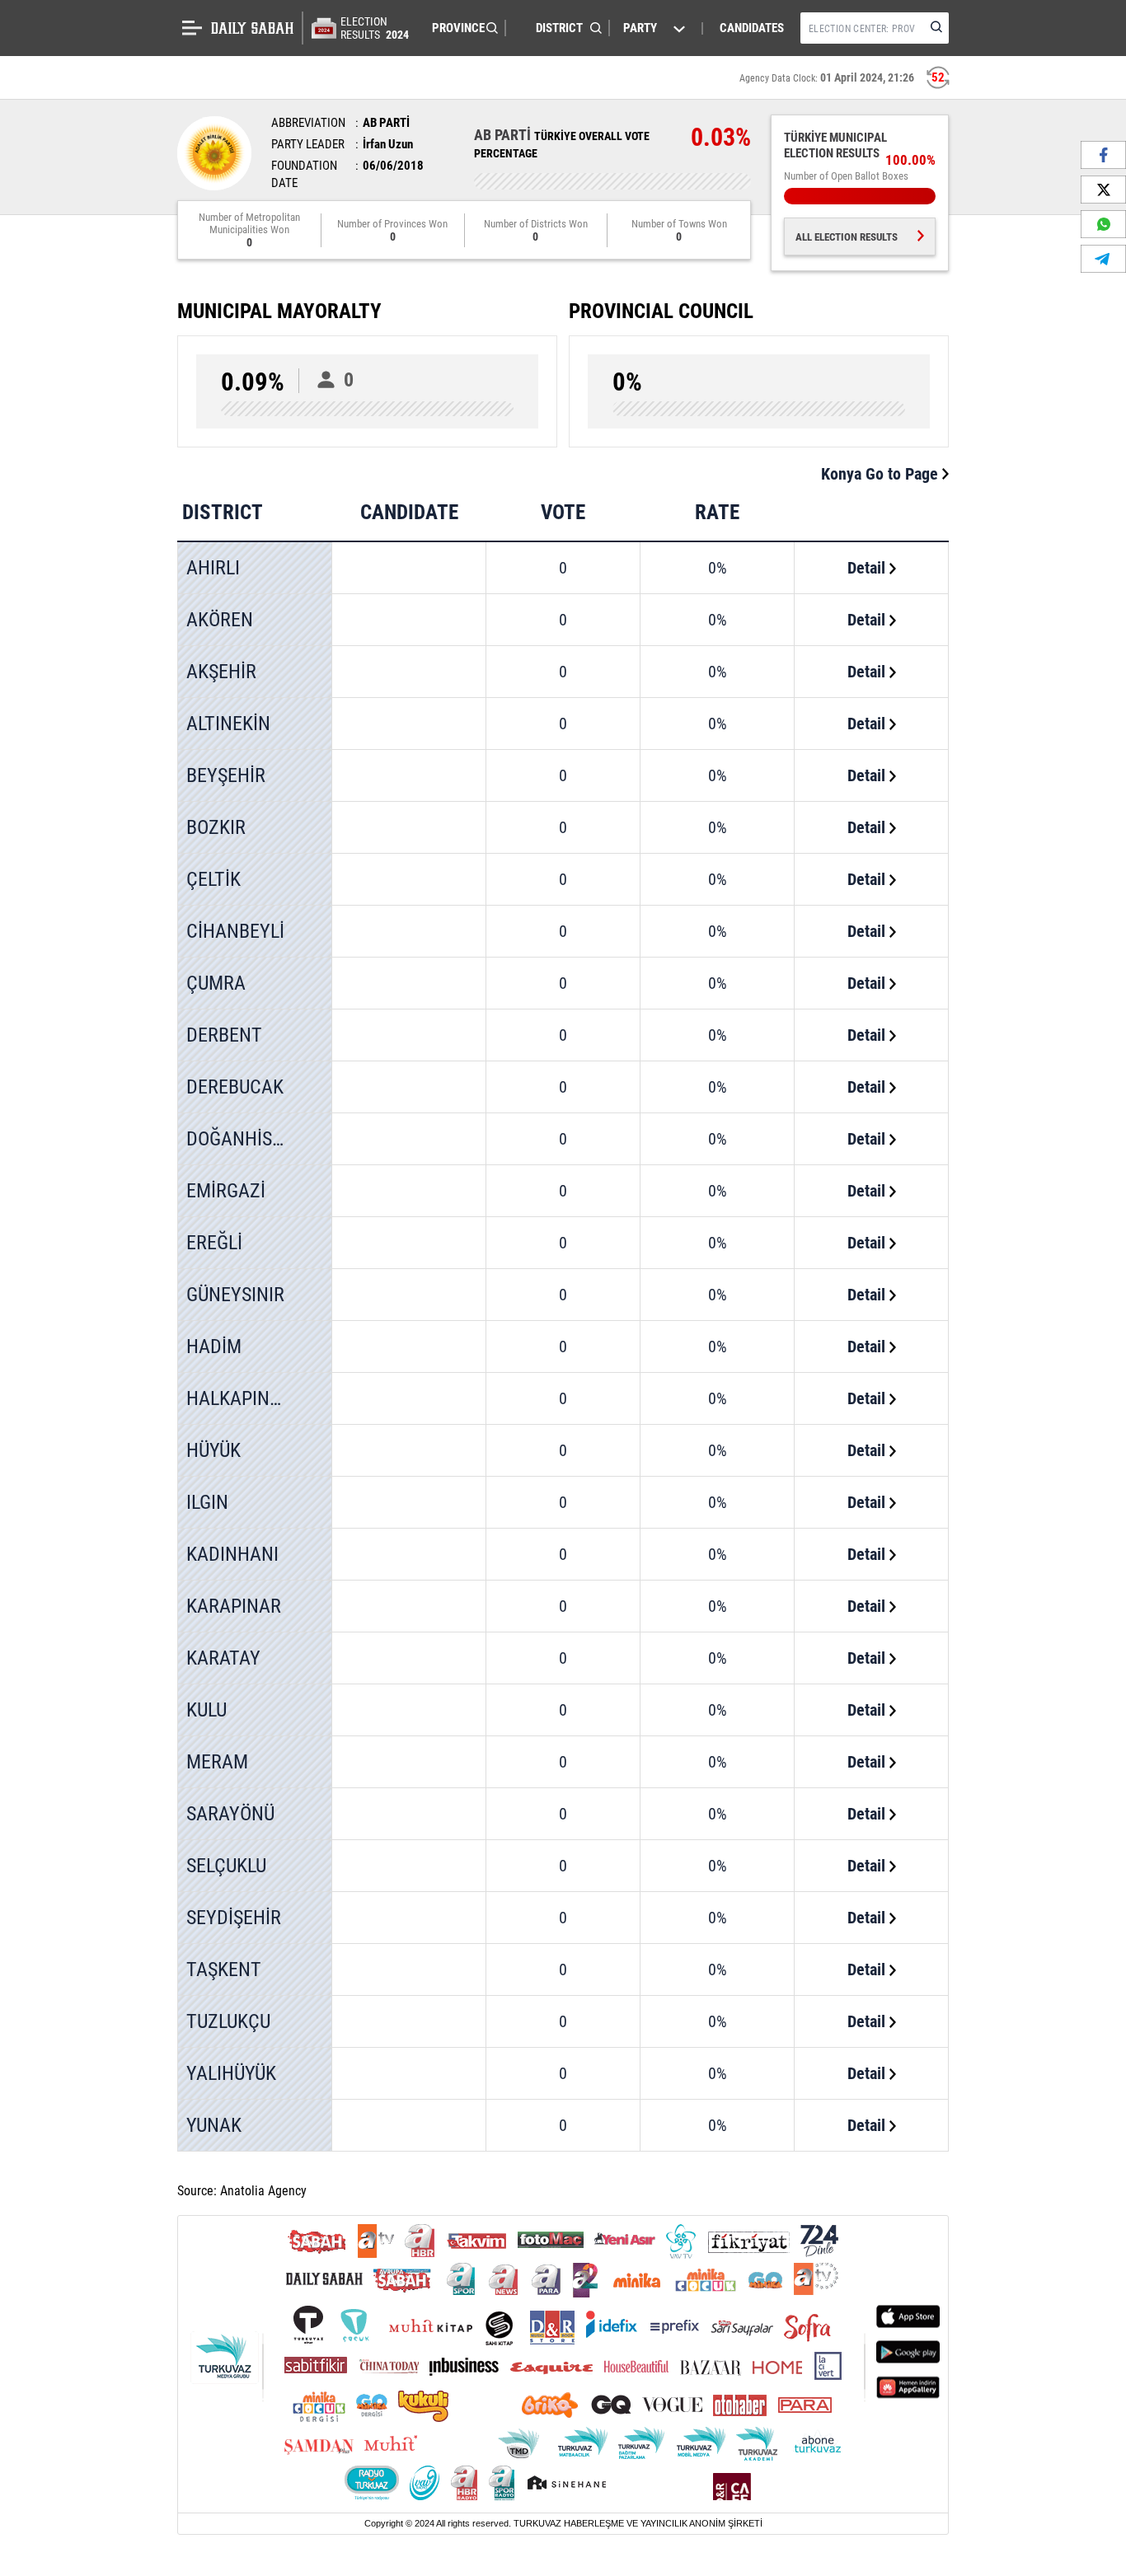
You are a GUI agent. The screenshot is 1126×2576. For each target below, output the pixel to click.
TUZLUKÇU (228, 2021)
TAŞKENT (224, 1969)
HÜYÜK (213, 1450)
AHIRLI (213, 568)
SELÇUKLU (226, 1866)
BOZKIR (216, 827)
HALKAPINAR (239, 1398)
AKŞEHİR (221, 672)
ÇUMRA (216, 983)
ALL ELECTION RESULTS (847, 237)
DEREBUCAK (235, 1087)
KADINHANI (232, 1554)
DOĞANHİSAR (240, 1139)
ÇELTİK (213, 879)
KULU (206, 1710)
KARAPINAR (234, 1606)
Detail (868, 568)
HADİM (214, 1347)
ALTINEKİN (228, 724)
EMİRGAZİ (226, 1191)
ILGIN (207, 1502)
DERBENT (224, 1035)
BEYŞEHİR (226, 775)
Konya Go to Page (882, 474)
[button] (461, 28)
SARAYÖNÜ (230, 1814)
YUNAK (214, 2125)
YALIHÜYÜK (231, 2073)
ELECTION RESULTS (375, 28)
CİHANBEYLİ (235, 931)
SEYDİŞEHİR (234, 1918)
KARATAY (223, 1658)
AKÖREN (220, 620)
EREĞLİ (214, 1243)
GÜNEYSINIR (235, 1295)
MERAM (217, 1762)
